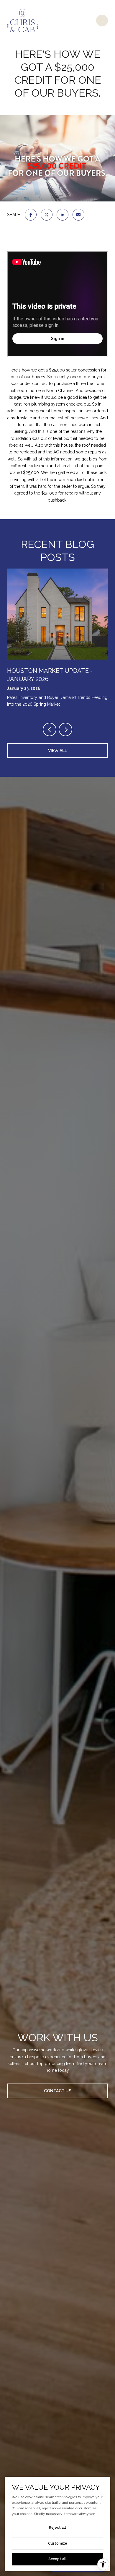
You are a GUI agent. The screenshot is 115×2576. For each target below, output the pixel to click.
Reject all (57, 2528)
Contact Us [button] (58, 2091)
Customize (58, 2543)
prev (50, 729)
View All (57, 751)
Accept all (57, 2559)
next (65, 729)
